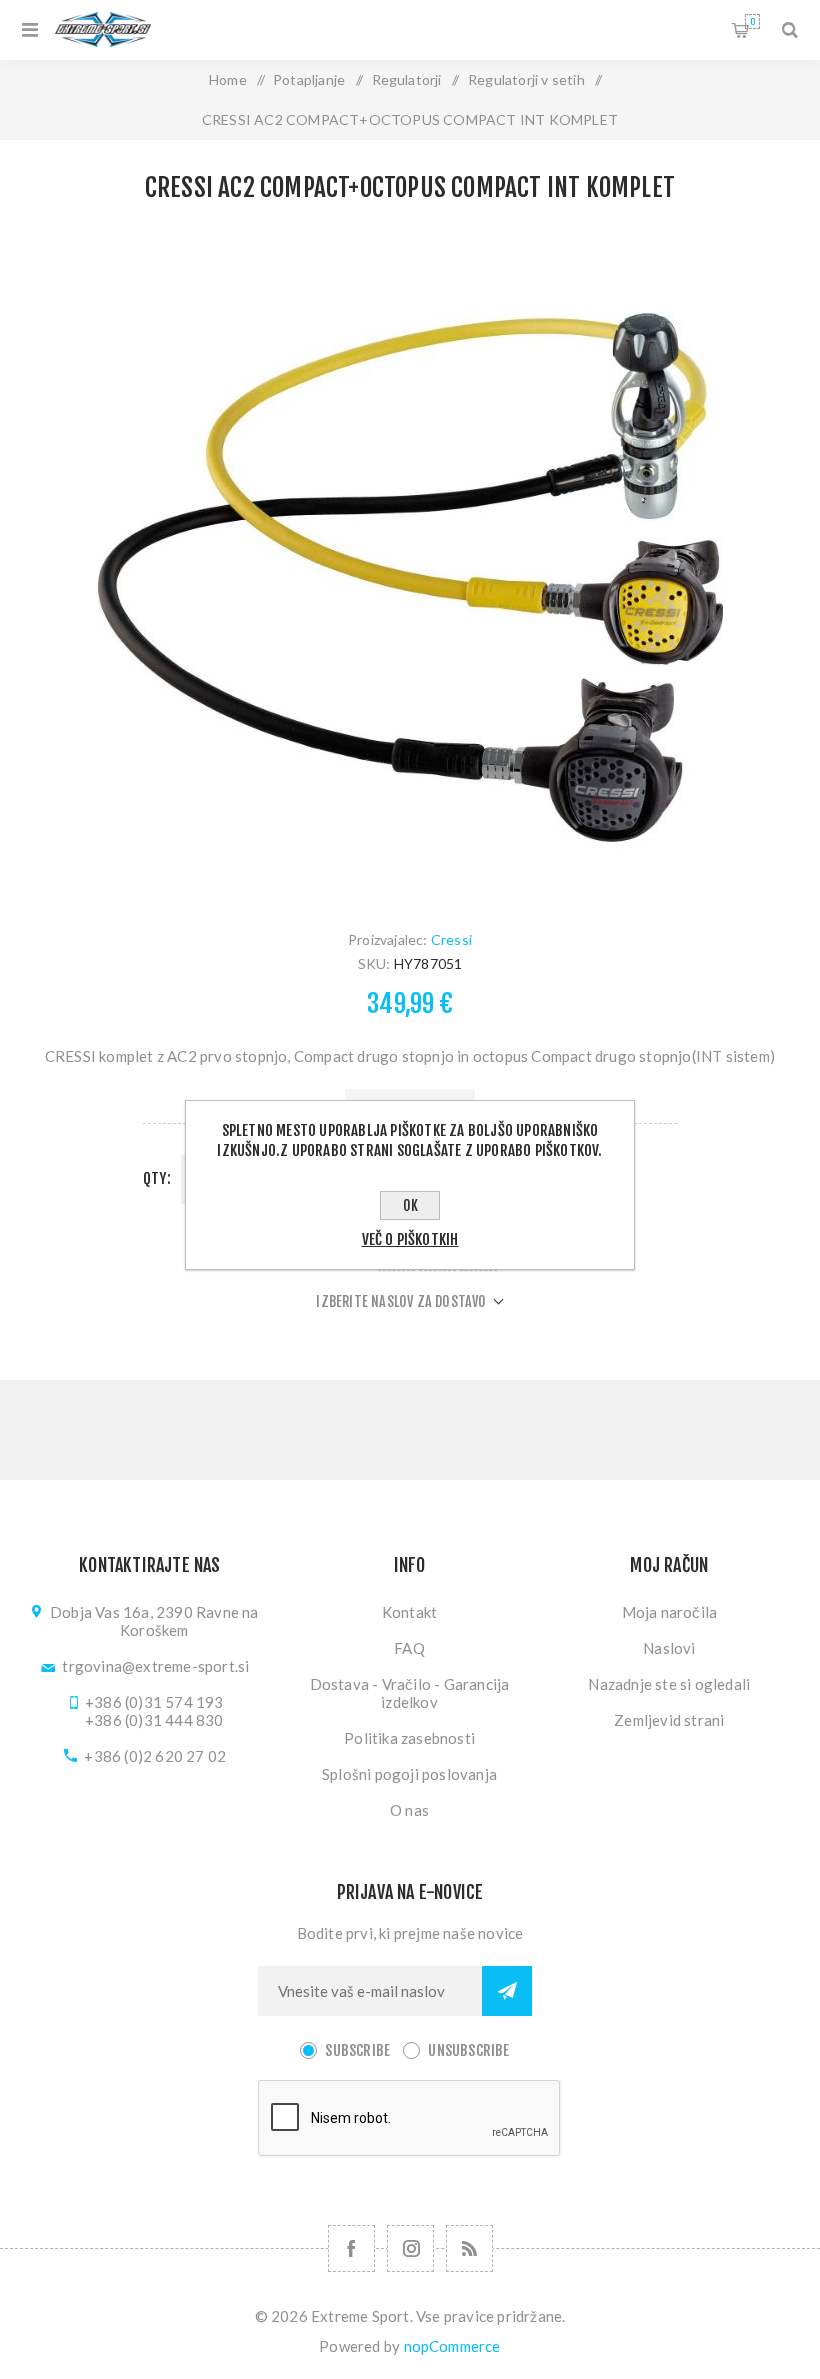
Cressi (451, 939)
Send (507, 1991)
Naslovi (669, 1648)
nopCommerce (452, 2346)
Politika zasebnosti (409, 1738)
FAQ (409, 1648)
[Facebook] (351, 2248)
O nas (409, 1810)
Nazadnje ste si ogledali (669, 1684)
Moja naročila (670, 1612)
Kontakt (409, 1612)
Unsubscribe (468, 2050)
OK (410, 1205)
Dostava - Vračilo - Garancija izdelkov (410, 1693)
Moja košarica (752, 21)
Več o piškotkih (410, 1239)
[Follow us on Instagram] (410, 2248)
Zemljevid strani (669, 1720)
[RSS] (469, 2248)
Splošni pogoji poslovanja (409, 1774)
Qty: (157, 1178)
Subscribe (357, 2050)
